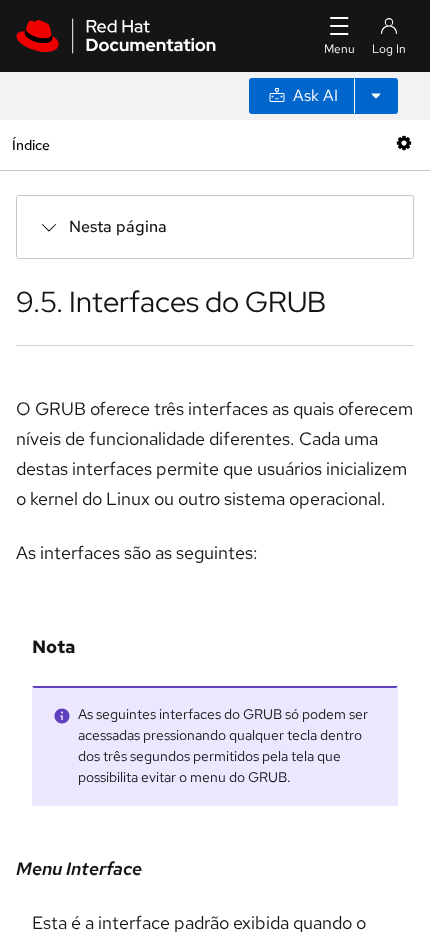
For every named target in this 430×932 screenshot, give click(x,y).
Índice (30, 144)
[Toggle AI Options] (376, 96)
